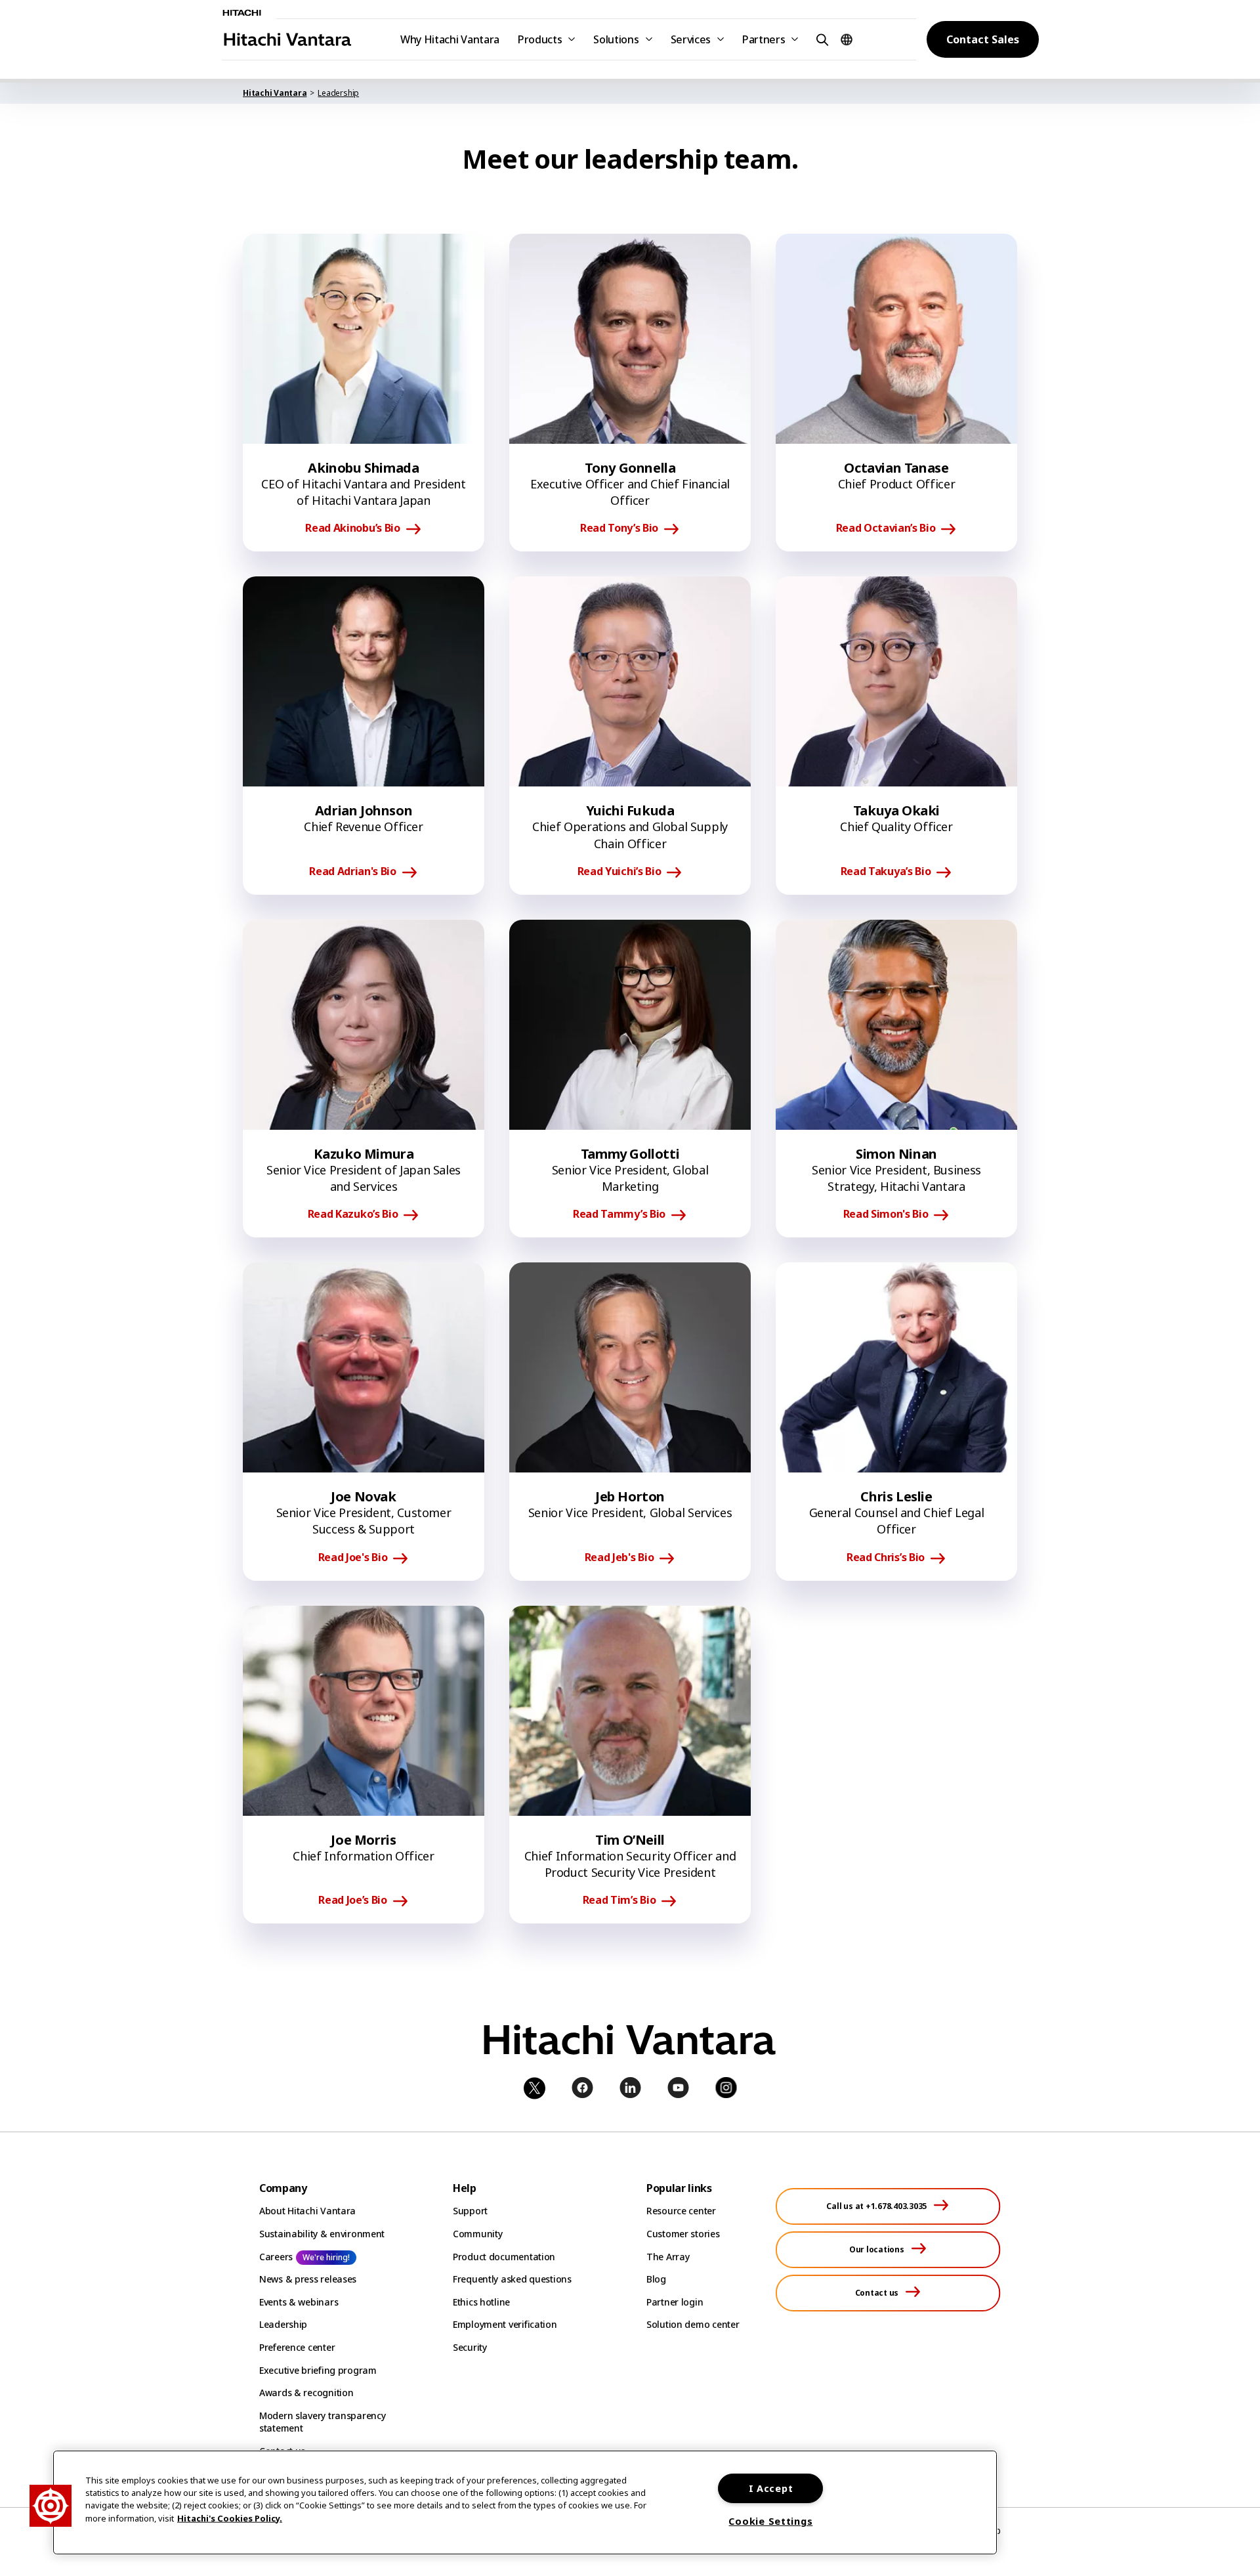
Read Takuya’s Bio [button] (886, 872)
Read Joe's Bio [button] (353, 1558)
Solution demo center (693, 2324)
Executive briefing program (318, 2370)
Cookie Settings (770, 2521)
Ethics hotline (481, 2302)
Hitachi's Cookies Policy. (230, 2518)
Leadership (283, 2324)
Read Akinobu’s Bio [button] (352, 528)
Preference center (297, 2347)
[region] (525, 2502)
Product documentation (504, 2257)
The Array (668, 2257)
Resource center (681, 2211)
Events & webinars (299, 2302)
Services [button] (691, 39)
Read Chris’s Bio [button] (886, 1558)
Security (470, 2347)
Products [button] (540, 39)
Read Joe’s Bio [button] (353, 1900)
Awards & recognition (306, 2393)
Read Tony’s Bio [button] (619, 528)
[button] (820, 39)
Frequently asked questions (512, 2279)
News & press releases (308, 2279)
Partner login (675, 2302)
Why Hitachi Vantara (450, 39)
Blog (656, 2279)
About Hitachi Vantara (307, 2211)
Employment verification (505, 2324)
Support (470, 2211)
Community (477, 2234)
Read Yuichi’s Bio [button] (619, 872)
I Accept (771, 2488)
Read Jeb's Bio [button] (619, 1558)
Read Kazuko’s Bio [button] (353, 1214)
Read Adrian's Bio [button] (353, 872)
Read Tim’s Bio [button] (619, 1900)
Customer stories (683, 2234)
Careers (276, 2257)
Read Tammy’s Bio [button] (619, 1214)
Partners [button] (764, 39)
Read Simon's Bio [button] (886, 1214)
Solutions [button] (616, 39)
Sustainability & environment (322, 2234)
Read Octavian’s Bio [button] (886, 528)
